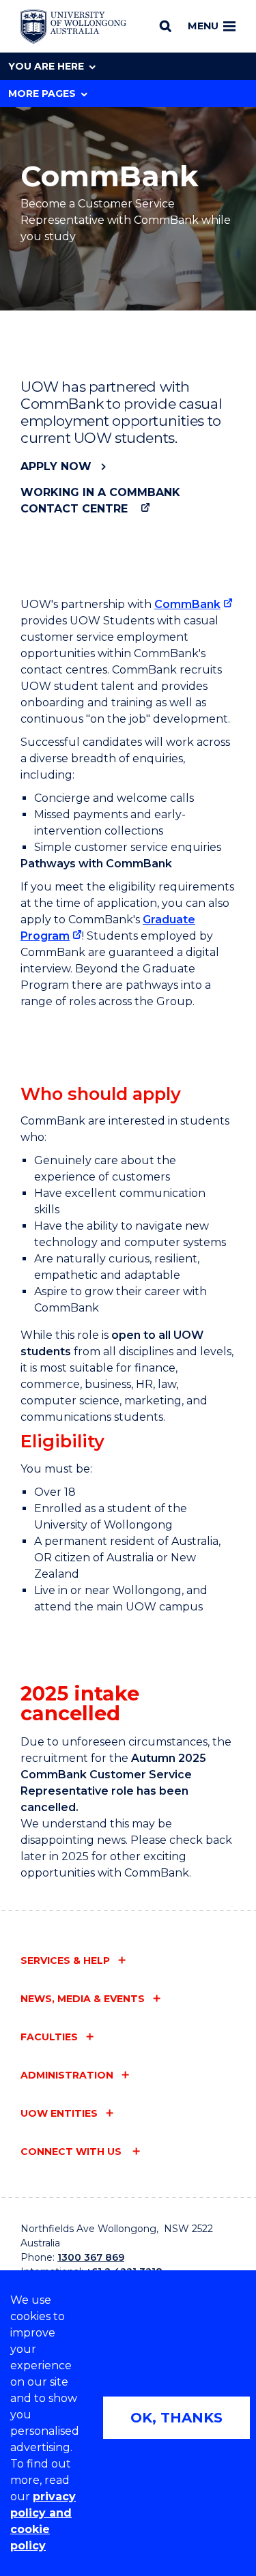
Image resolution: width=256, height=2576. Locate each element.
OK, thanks (176, 2418)
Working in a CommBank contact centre (100, 501)
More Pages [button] (42, 93)
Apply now (56, 466)
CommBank (187, 604)
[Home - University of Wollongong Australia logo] (73, 27)
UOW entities (59, 2113)
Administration (67, 2075)
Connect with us (72, 2152)
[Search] (166, 26)
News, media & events (83, 1999)
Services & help (65, 1960)
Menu (203, 26)
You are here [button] (46, 66)
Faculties (49, 2037)
